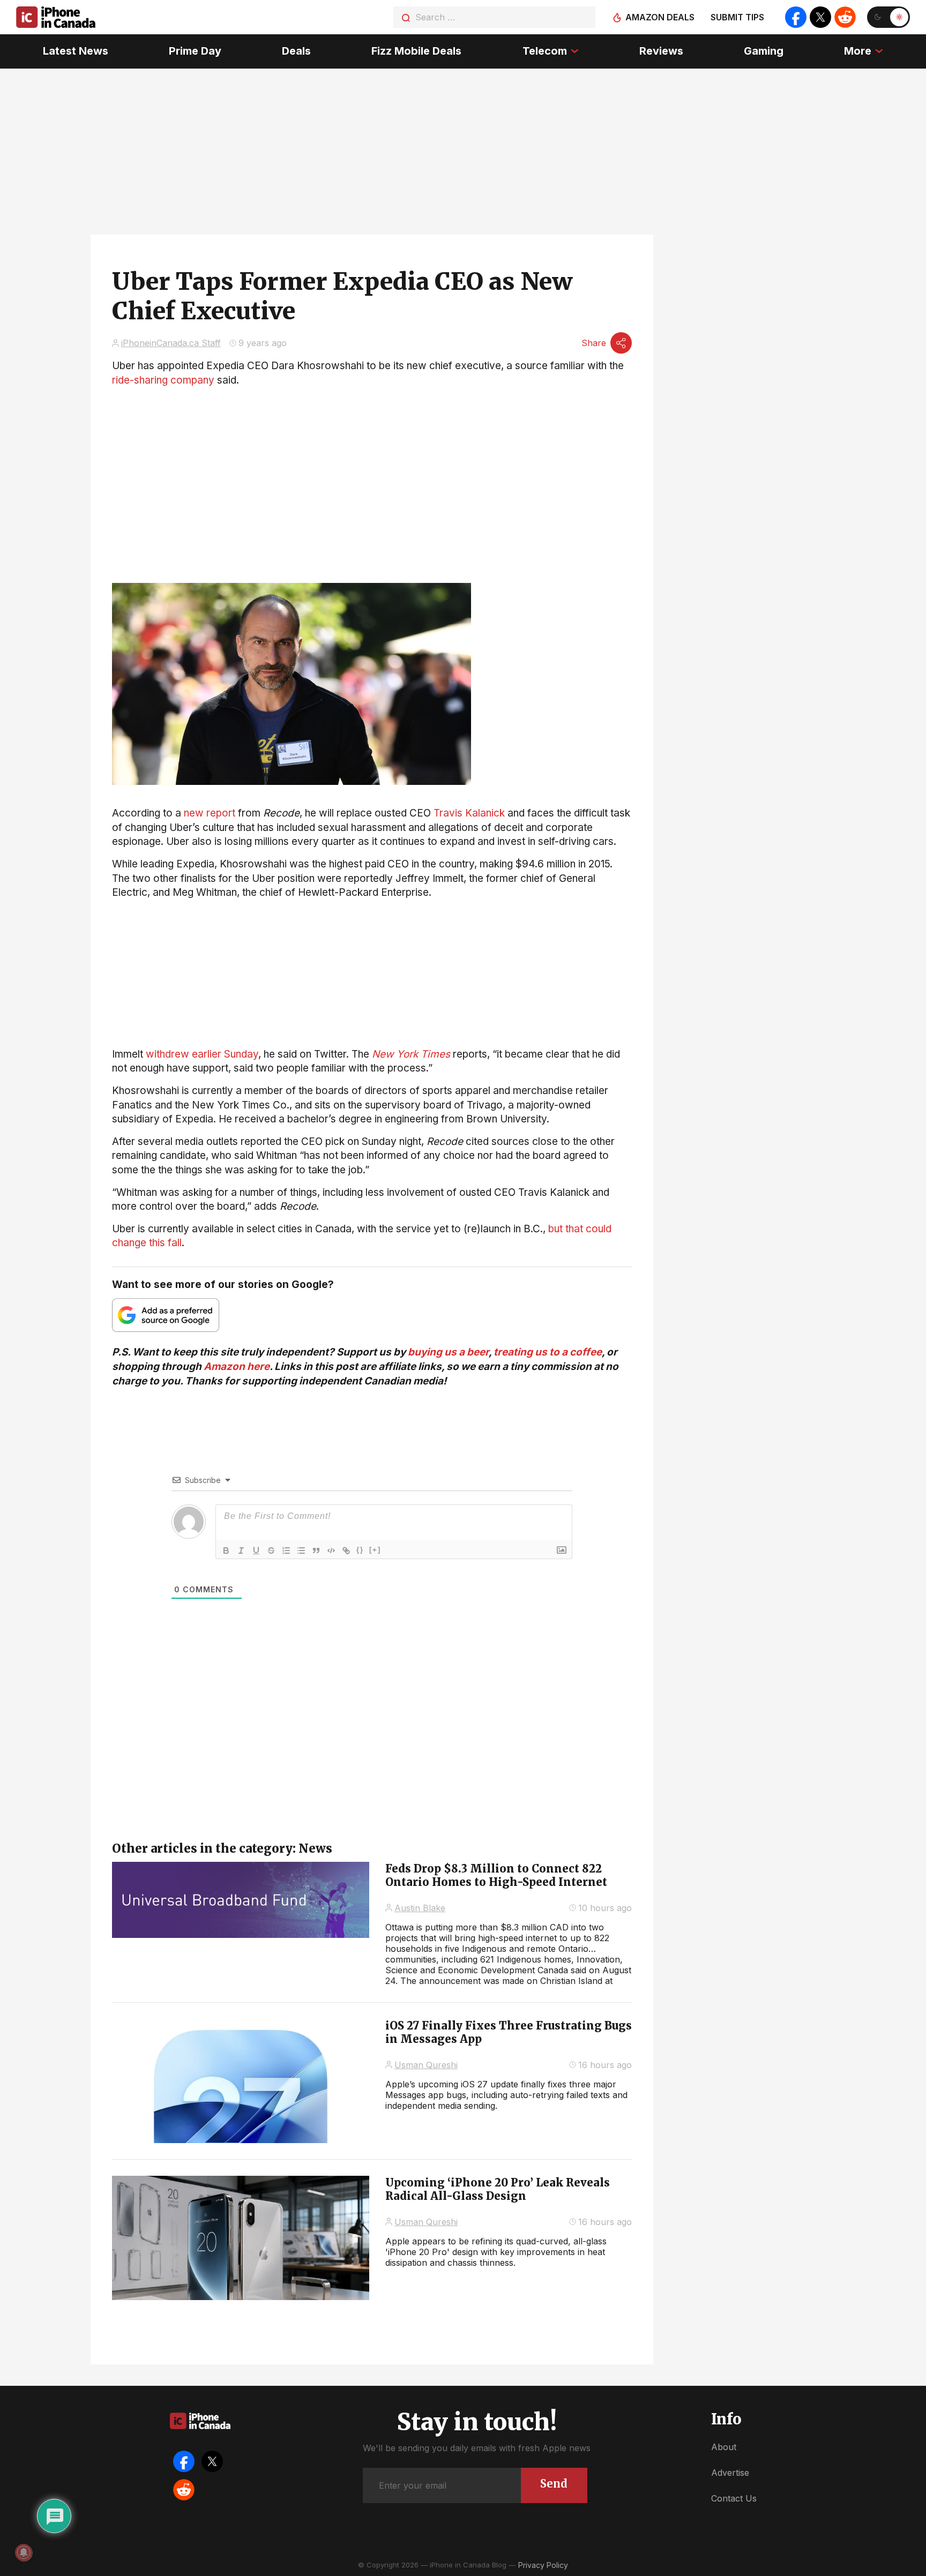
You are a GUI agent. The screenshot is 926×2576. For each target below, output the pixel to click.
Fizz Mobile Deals (416, 51)
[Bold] (226, 1551)
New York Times (411, 1054)
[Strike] (271, 1551)
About (724, 2447)
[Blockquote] (316, 1551)
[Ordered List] (286, 1551)
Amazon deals (660, 17)
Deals (296, 51)
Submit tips (737, 17)
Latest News (76, 51)
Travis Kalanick (469, 813)
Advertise (730, 2473)
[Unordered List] (301, 1551)
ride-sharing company (163, 380)
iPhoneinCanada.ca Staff (171, 343)
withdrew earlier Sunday (202, 1054)
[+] (375, 1550)
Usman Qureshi (426, 2065)
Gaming (764, 51)
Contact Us (734, 2498)
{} (360, 1550)
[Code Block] (331, 1551)
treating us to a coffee (548, 1352)
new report (210, 813)
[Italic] (241, 1551)
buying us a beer (448, 1352)
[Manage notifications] (24, 2552)
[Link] (346, 1551)
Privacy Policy (543, 2565)
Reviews (661, 51)
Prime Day (195, 51)
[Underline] (256, 1551)
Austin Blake (420, 1908)
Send (554, 2484)
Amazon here (237, 1366)
